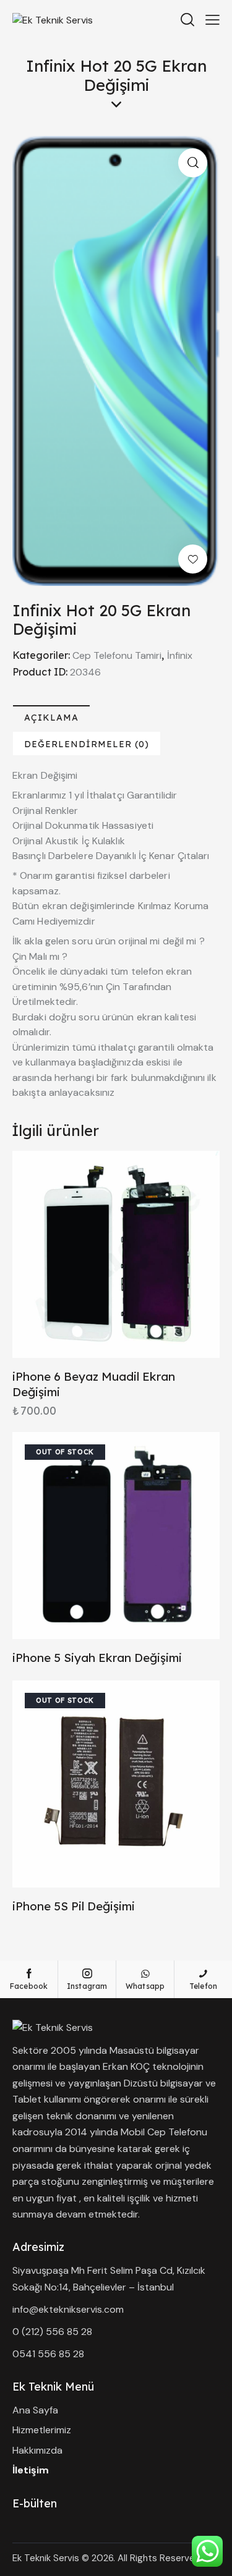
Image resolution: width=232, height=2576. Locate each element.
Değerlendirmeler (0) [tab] (87, 744)
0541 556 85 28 (48, 2354)
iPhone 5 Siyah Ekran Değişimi (97, 1658)
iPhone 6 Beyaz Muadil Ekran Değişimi (94, 1384)
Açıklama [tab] (51, 718)
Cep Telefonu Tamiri (117, 655)
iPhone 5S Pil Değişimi (74, 1906)
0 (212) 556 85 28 (52, 2332)
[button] (193, 163)
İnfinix (180, 655)
